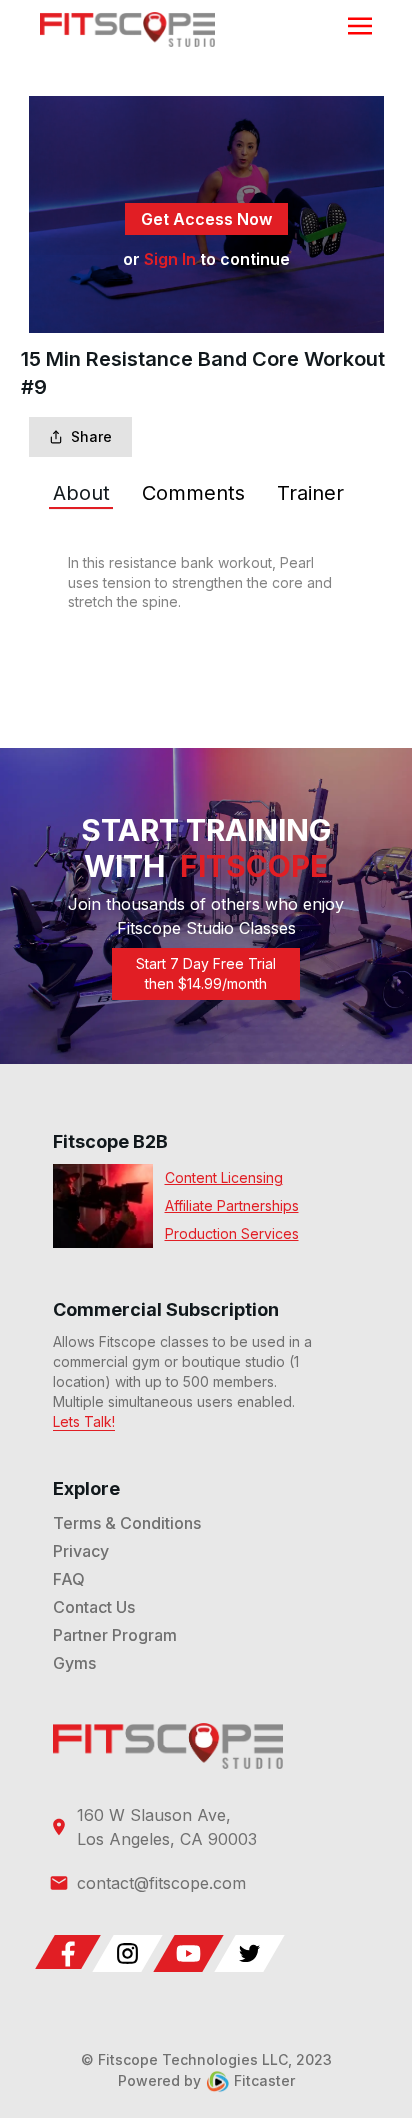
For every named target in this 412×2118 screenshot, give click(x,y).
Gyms (74, 1663)
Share (91, 436)
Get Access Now (206, 219)
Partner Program (115, 1635)
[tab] (81, 493)
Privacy (81, 1551)
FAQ (69, 1579)
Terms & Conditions (127, 1523)
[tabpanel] (206, 583)
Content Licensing (224, 1177)
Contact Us (94, 1607)
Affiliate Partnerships (232, 1205)
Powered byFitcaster (206, 2080)
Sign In (170, 259)
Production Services (232, 1233)
